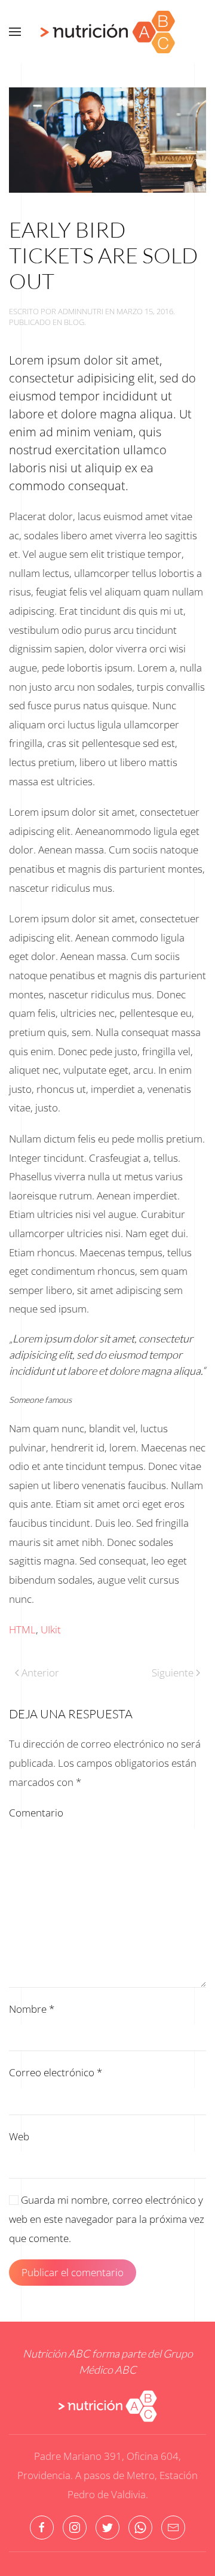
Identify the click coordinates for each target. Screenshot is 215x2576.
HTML (22, 1629)
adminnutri (81, 311)
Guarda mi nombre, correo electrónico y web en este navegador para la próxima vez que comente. (107, 2219)
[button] (15, 32)
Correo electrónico (56, 2072)
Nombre (32, 2009)
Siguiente (173, 1673)
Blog (74, 322)
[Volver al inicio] (107, 32)
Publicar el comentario (73, 2272)
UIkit (51, 1629)
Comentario (36, 1813)
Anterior (40, 1673)
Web (19, 2136)
